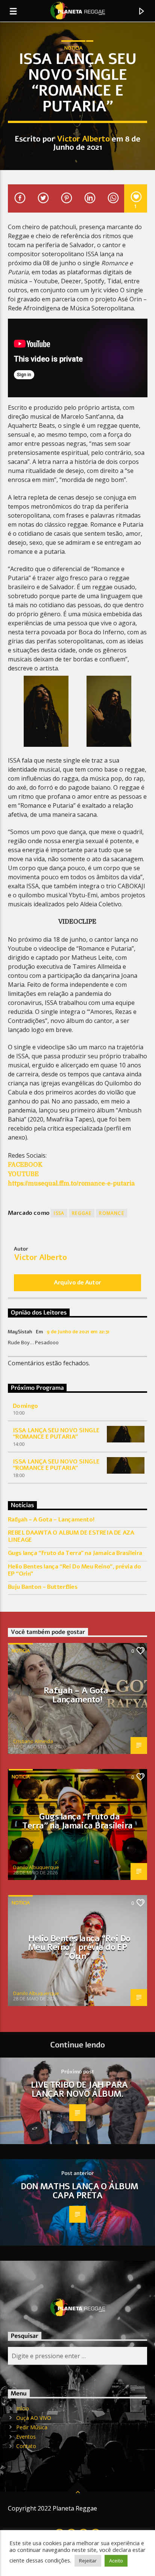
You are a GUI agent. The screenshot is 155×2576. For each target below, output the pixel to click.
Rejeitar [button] (88, 2561)
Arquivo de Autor (77, 1283)
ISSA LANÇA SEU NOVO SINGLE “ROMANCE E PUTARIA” (56, 1434)
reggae (82, 1213)
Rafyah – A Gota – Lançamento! (51, 1520)
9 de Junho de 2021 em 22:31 (78, 1332)
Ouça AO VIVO (34, 2418)
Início (23, 2408)
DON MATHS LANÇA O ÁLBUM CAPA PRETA (79, 2191)
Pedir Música (32, 2427)
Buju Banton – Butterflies (43, 1587)
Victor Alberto (83, 139)
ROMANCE (111, 1213)
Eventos (26, 2437)
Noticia (73, 48)
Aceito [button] (116, 2561)
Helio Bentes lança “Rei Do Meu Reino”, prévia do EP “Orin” (74, 1570)
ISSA (59, 1213)
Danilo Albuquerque (36, 1867)
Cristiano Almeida (33, 1741)
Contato (26, 2446)
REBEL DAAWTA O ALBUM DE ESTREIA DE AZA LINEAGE (71, 1536)
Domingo (25, 1406)
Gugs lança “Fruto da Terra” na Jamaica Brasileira (75, 1553)
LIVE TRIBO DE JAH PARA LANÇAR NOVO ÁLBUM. (79, 2089)
